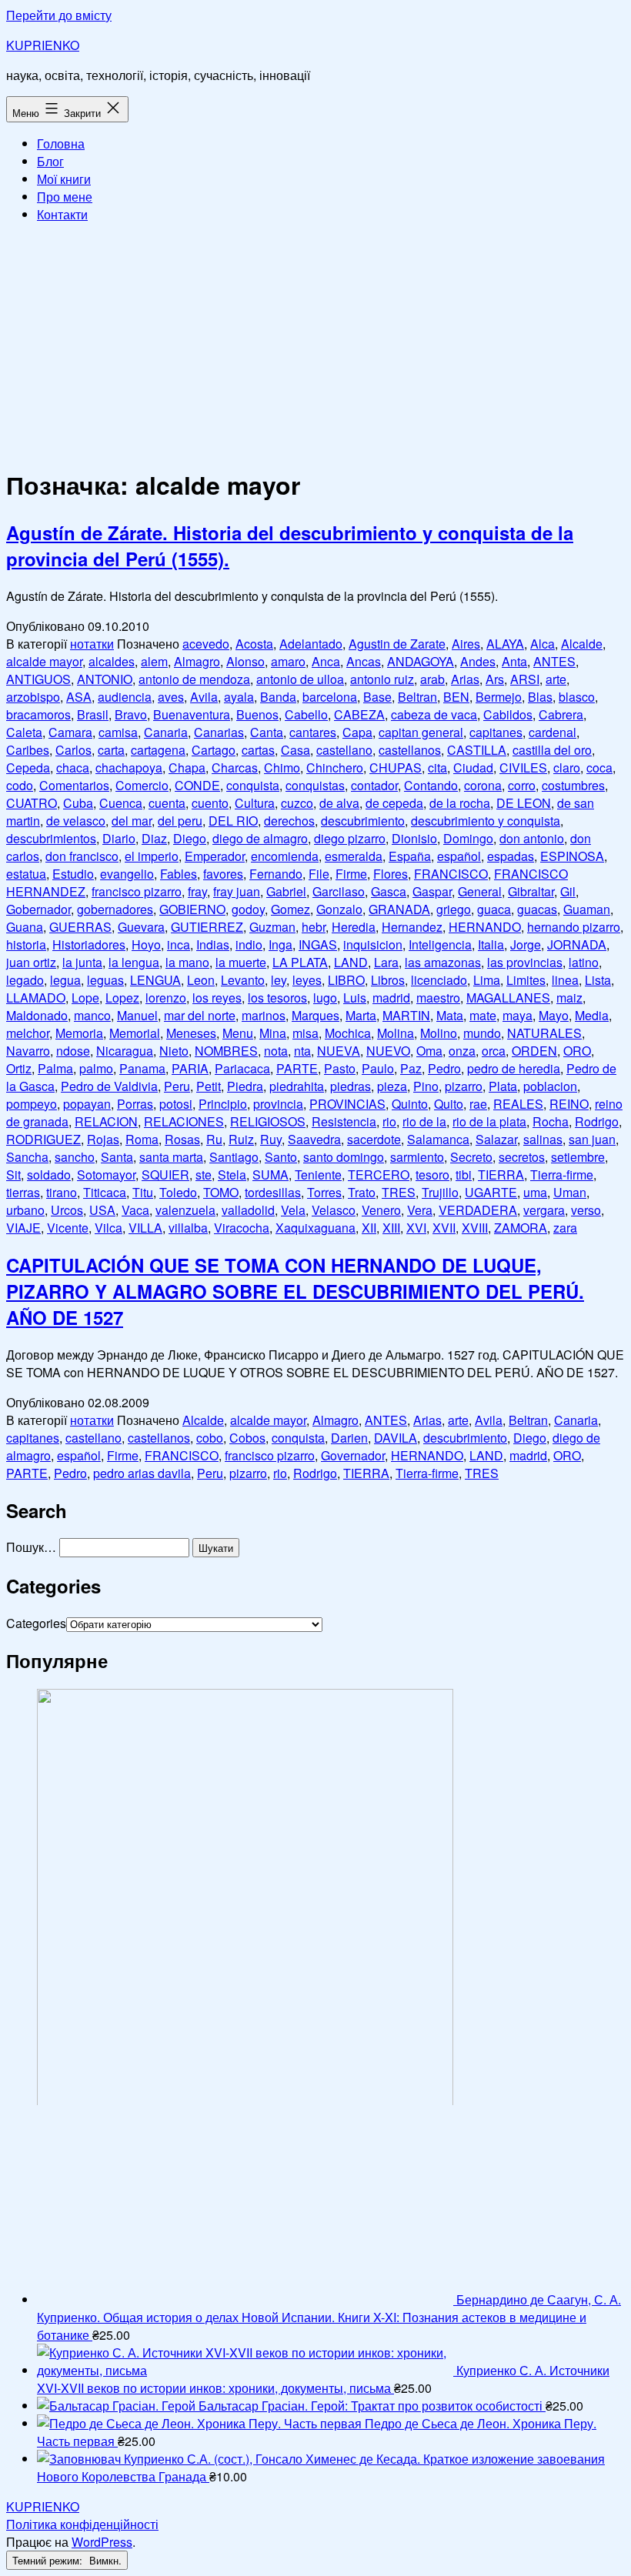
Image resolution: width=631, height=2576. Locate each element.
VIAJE (23, 1228)
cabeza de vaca (434, 714)
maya (517, 1015)
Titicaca (105, 1192)
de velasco (76, 821)
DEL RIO (233, 821)
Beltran (417, 697)
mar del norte (200, 1015)
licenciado (439, 980)
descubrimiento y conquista (486, 821)
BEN (456, 697)
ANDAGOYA (421, 661)
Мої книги (64, 179)
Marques (315, 1015)
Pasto (340, 1068)
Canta (267, 732)
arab (432, 679)
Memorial (135, 1033)
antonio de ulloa (300, 679)
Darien (349, 1438)
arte (556, 679)
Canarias (219, 732)
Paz (411, 1068)
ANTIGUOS (38, 679)
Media (592, 1015)
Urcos (67, 1210)
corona (483, 785)
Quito (449, 1104)
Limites (526, 980)
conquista (253, 785)
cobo (210, 1438)
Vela (293, 1210)
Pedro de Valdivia (109, 1086)
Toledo (178, 1192)
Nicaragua (125, 1051)
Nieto (174, 1051)
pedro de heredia (514, 1068)
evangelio (127, 874)
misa (305, 1033)
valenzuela (185, 1210)
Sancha (27, 1157)
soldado (49, 1175)
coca (599, 767)
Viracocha (242, 1228)
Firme (351, 874)
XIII (391, 1228)
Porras (135, 1104)
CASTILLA (477, 750)
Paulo (378, 1068)
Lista (598, 980)
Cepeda (28, 767)
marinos (264, 1015)
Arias (465, 679)
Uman (570, 1192)
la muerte (241, 962)
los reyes (217, 998)
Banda (278, 697)
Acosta (254, 644)
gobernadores (115, 909)
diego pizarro (350, 838)
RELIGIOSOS (268, 1121)
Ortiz (19, 1068)
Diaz (154, 838)
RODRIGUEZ (43, 1139)
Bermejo (499, 697)
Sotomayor (106, 1175)
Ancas (364, 661)
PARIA (190, 1068)
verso (586, 1210)
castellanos (410, 750)
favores (223, 874)
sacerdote (374, 1139)
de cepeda (394, 803)
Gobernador (38, 909)
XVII (444, 1228)
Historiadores (89, 944)
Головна (61, 143)
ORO (577, 1051)
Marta (361, 1015)
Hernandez (412, 927)
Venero (381, 1210)
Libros (388, 980)
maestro (438, 998)
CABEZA (359, 714)
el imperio (152, 856)
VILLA (145, 1228)
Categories (36, 1623)
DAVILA (396, 1438)
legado (25, 980)
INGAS (318, 944)
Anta (514, 661)
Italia (491, 944)
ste (204, 1175)
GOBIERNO (192, 909)
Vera (420, 1210)
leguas (105, 980)
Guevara (141, 927)
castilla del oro (552, 750)
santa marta (171, 1157)
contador (374, 785)
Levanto (243, 980)
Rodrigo (597, 1121)
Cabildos (508, 714)
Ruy (271, 1139)
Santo (281, 1157)
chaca (73, 767)
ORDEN (534, 1051)
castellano (344, 750)
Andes (478, 661)
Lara (386, 962)
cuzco (297, 803)
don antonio (532, 838)
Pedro (444, 1068)
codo (20, 785)
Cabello (306, 714)
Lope (85, 998)
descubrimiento (363, 821)
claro (567, 767)
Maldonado (37, 1015)
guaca (494, 909)
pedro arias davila (142, 1473)
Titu (143, 1192)
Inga (280, 944)
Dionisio (414, 838)
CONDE (197, 785)
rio (389, 1121)
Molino (439, 1033)
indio (249, 944)
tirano (62, 1192)
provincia (278, 1104)
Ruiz (241, 1139)
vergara (544, 1210)
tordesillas (273, 1192)
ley (279, 980)
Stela (232, 1175)
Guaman (587, 909)
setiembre (578, 1157)
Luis (355, 998)
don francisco (82, 856)
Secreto (471, 1157)
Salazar (496, 1139)
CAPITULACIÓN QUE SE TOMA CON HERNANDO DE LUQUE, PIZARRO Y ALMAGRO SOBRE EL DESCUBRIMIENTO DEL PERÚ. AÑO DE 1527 (295, 1291)
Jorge (526, 944)
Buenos (257, 714)
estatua (26, 874)
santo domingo (344, 1157)
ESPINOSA (572, 856)
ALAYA (505, 644)
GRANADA (399, 909)
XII (369, 1228)
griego (454, 909)
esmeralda (354, 856)
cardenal (553, 732)
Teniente (318, 1175)
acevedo (206, 644)
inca (179, 944)
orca (494, 1051)
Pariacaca (242, 1068)
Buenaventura (192, 714)
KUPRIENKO (43, 45)
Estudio (73, 874)
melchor (28, 1033)
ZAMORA (521, 1228)
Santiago (234, 1157)
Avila (204, 697)
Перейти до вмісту (59, 15)
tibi (464, 1175)
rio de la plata (489, 1121)
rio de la (424, 1121)
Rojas (103, 1139)
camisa (118, 732)
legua (65, 980)
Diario (119, 838)
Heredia (354, 927)
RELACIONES (184, 1121)
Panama (142, 1068)
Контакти (62, 214)
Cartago (214, 750)
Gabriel (286, 891)
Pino (426, 1086)
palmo (96, 1068)
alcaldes (112, 661)
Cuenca (121, 803)
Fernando (276, 874)
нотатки (92, 644)
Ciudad (473, 767)
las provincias (525, 962)
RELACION (106, 1121)
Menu (238, 1033)
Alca (543, 644)
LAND (351, 962)
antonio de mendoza (194, 679)
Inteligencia (440, 944)
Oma (429, 1051)
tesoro (432, 1175)
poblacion (550, 1086)
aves (171, 697)
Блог (50, 161)
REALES (518, 1104)
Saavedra (314, 1139)
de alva (339, 803)
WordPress (102, 2542)
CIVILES (523, 767)
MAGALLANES (508, 998)
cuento (210, 803)
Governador (353, 1455)
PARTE (297, 1068)
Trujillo (440, 1192)
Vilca (109, 1228)
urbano (25, 1210)
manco (92, 1015)
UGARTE (491, 1192)
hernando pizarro (574, 927)
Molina (396, 1033)
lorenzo (166, 998)
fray (197, 891)
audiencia (125, 697)
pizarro (464, 1086)
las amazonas (443, 962)
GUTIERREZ (207, 927)
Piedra (245, 1086)
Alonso (245, 661)
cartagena (158, 750)
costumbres (573, 785)
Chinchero (335, 767)
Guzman (272, 927)
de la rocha (460, 803)
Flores (391, 874)
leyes (307, 980)
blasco (577, 697)
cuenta (167, 803)
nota (276, 1051)
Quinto (410, 1104)
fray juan (237, 891)
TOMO (221, 1192)
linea (565, 980)
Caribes (28, 750)
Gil (568, 891)
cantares (313, 732)
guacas (537, 909)
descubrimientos (51, 838)
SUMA (270, 1175)
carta (111, 750)
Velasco (334, 1210)
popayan (87, 1104)
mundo (482, 1033)
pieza (392, 1086)
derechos (289, 821)
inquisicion (373, 944)
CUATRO (32, 803)
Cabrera (561, 714)
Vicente (68, 1228)
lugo (325, 998)
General (480, 891)
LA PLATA (300, 962)
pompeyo (32, 1104)
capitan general (421, 732)
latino (584, 962)
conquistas (315, 785)
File (319, 874)
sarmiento (417, 1157)
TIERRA (501, 1175)
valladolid (248, 1210)
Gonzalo (339, 909)
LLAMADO (36, 998)
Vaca (135, 1210)
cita (437, 767)
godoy (248, 909)
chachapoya (129, 767)
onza (462, 1051)
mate (483, 1015)
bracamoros (38, 714)
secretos (522, 1157)
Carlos (73, 750)
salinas (543, 1139)
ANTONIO (105, 679)
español (459, 856)
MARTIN (406, 1015)
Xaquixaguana (315, 1228)
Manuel (137, 1015)
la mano (187, 962)
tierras (23, 1192)
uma (535, 1192)
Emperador (215, 856)
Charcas (235, 767)
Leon (201, 980)
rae (478, 1104)
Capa (357, 732)
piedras (351, 1086)
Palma (55, 1068)
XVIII (475, 1228)
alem (154, 661)
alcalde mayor (44, 661)
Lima (487, 980)
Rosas (182, 1139)
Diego (190, 838)
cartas (258, 750)
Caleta (24, 732)
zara (565, 1228)
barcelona (330, 697)
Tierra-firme (562, 1175)
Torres (324, 1192)
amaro (288, 661)
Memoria (79, 1033)
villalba (188, 1228)
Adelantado (311, 644)
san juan (592, 1139)
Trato (362, 1192)
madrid (391, 998)
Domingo (468, 838)
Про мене (65, 197)
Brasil (93, 714)
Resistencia (344, 1121)
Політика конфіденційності (82, 2524)
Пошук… (31, 1547)
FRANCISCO (451, 874)
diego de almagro (260, 838)
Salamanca (438, 1139)
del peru (180, 821)
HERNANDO (485, 927)
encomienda (285, 856)
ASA (79, 697)
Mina (273, 1033)
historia (26, 944)
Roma (142, 1139)
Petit (209, 1086)
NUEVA (339, 1051)
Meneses (191, 1033)
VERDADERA (478, 1210)
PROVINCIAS (347, 1104)
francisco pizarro (137, 891)
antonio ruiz (382, 679)
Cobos (247, 1438)
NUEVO (388, 1051)
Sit (13, 1175)
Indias (213, 944)
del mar (132, 821)
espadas (511, 856)
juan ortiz (31, 962)
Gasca (389, 891)
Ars (495, 679)
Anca (326, 661)
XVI (416, 1228)
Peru (177, 1086)
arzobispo (33, 697)
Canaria (166, 732)
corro (522, 785)
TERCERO (379, 1175)
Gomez (290, 909)
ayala (239, 697)
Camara (70, 732)
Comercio (142, 785)
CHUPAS (396, 767)
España (410, 856)
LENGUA (155, 980)
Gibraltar (531, 891)
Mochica (348, 1033)
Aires (466, 644)
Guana (25, 927)
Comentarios (74, 785)
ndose (73, 1051)
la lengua (134, 962)
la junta (82, 962)
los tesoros (277, 998)
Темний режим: (49, 2560)
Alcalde (582, 644)
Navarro (28, 1051)
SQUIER (165, 1175)
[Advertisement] (315, 343)
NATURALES (544, 1033)
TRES (399, 1192)
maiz (569, 998)
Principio (223, 1104)
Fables (179, 874)
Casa (295, 750)
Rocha (551, 1121)
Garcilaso (339, 891)
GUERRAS (80, 927)
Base (377, 697)
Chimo (282, 767)
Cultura (255, 803)
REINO (569, 1104)
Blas (540, 697)
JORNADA (577, 944)
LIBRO (346, 980)
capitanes (496, 732)
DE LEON (524, 803)
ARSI (525, 679)
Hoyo (146, 944)
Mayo (554, 1015)
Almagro (197, 661)
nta (302, 1051)
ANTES (554, 661)
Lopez (122, 998)
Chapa (187, 767)
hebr (314, 927)
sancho (75, 1157)
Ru (214, 1139)
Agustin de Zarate (397, 644)
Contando (431, 785)
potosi (176, 1104)
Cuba (78, 803)
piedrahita (297, 1086)
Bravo (131, 714)
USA (102, 1210)
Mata (450, 1015)
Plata (503, 1086)
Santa (117, 1157)
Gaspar (432, 891)
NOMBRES (226, 1051)
